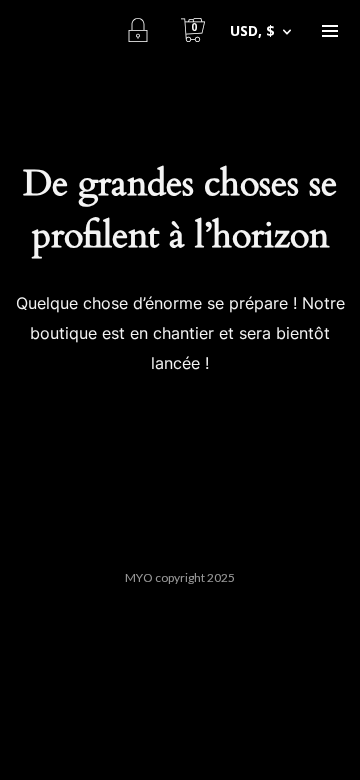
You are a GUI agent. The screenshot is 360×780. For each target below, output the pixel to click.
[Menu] (330, 30)
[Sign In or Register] (137, 30)
